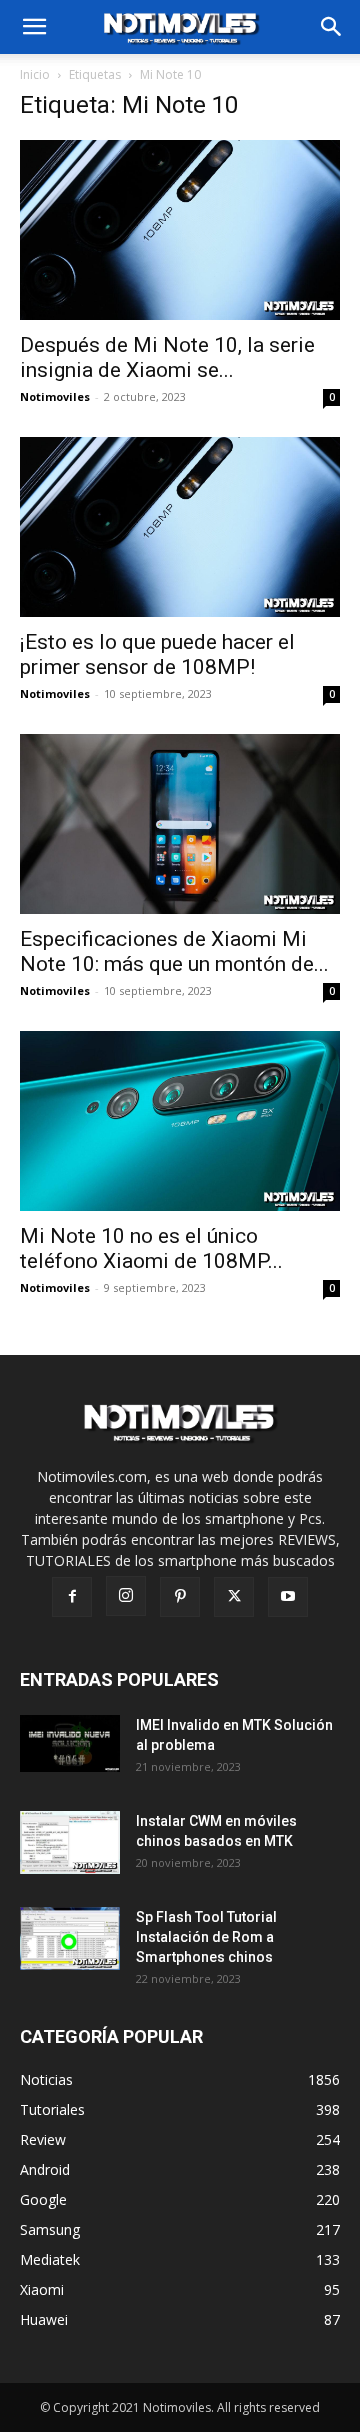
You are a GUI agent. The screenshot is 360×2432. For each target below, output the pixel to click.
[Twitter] (234, 1597)
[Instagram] (126, 1596)
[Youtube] (288, 1597)
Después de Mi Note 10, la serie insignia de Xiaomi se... (167, 357)
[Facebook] (72, 1597)
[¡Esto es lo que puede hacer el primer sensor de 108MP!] (180, 527)
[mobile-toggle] (34, 27)
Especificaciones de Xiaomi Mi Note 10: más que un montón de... (174, 951)
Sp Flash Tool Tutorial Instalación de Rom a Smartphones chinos (206, 1937)
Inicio (35, 74)
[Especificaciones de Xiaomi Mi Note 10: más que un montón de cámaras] (180, 824)
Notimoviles (55, 396)
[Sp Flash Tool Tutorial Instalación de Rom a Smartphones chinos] (71, 1938)
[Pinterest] (180, 1597)
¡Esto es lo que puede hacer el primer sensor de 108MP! (157, 654)
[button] (332, 27)
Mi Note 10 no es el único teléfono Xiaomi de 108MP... (151, 1248)
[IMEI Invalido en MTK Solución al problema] (71, 1743)
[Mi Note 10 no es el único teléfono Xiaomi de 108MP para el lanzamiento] (180, 1121)
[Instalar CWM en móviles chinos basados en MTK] (71, 1842)
